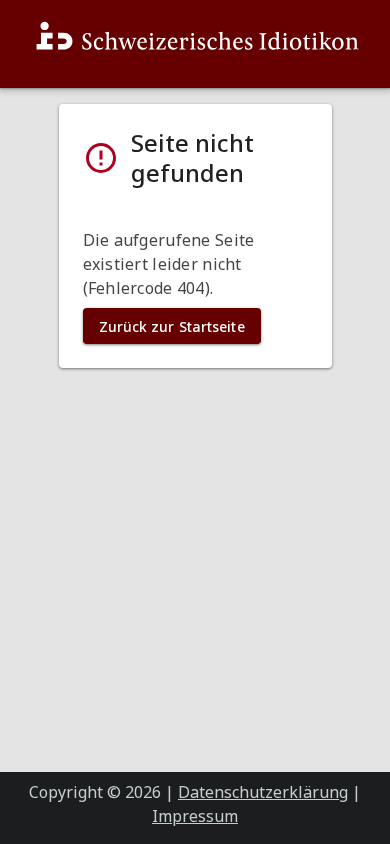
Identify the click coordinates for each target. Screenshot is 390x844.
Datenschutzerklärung (263, 792)
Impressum (195, 816)
